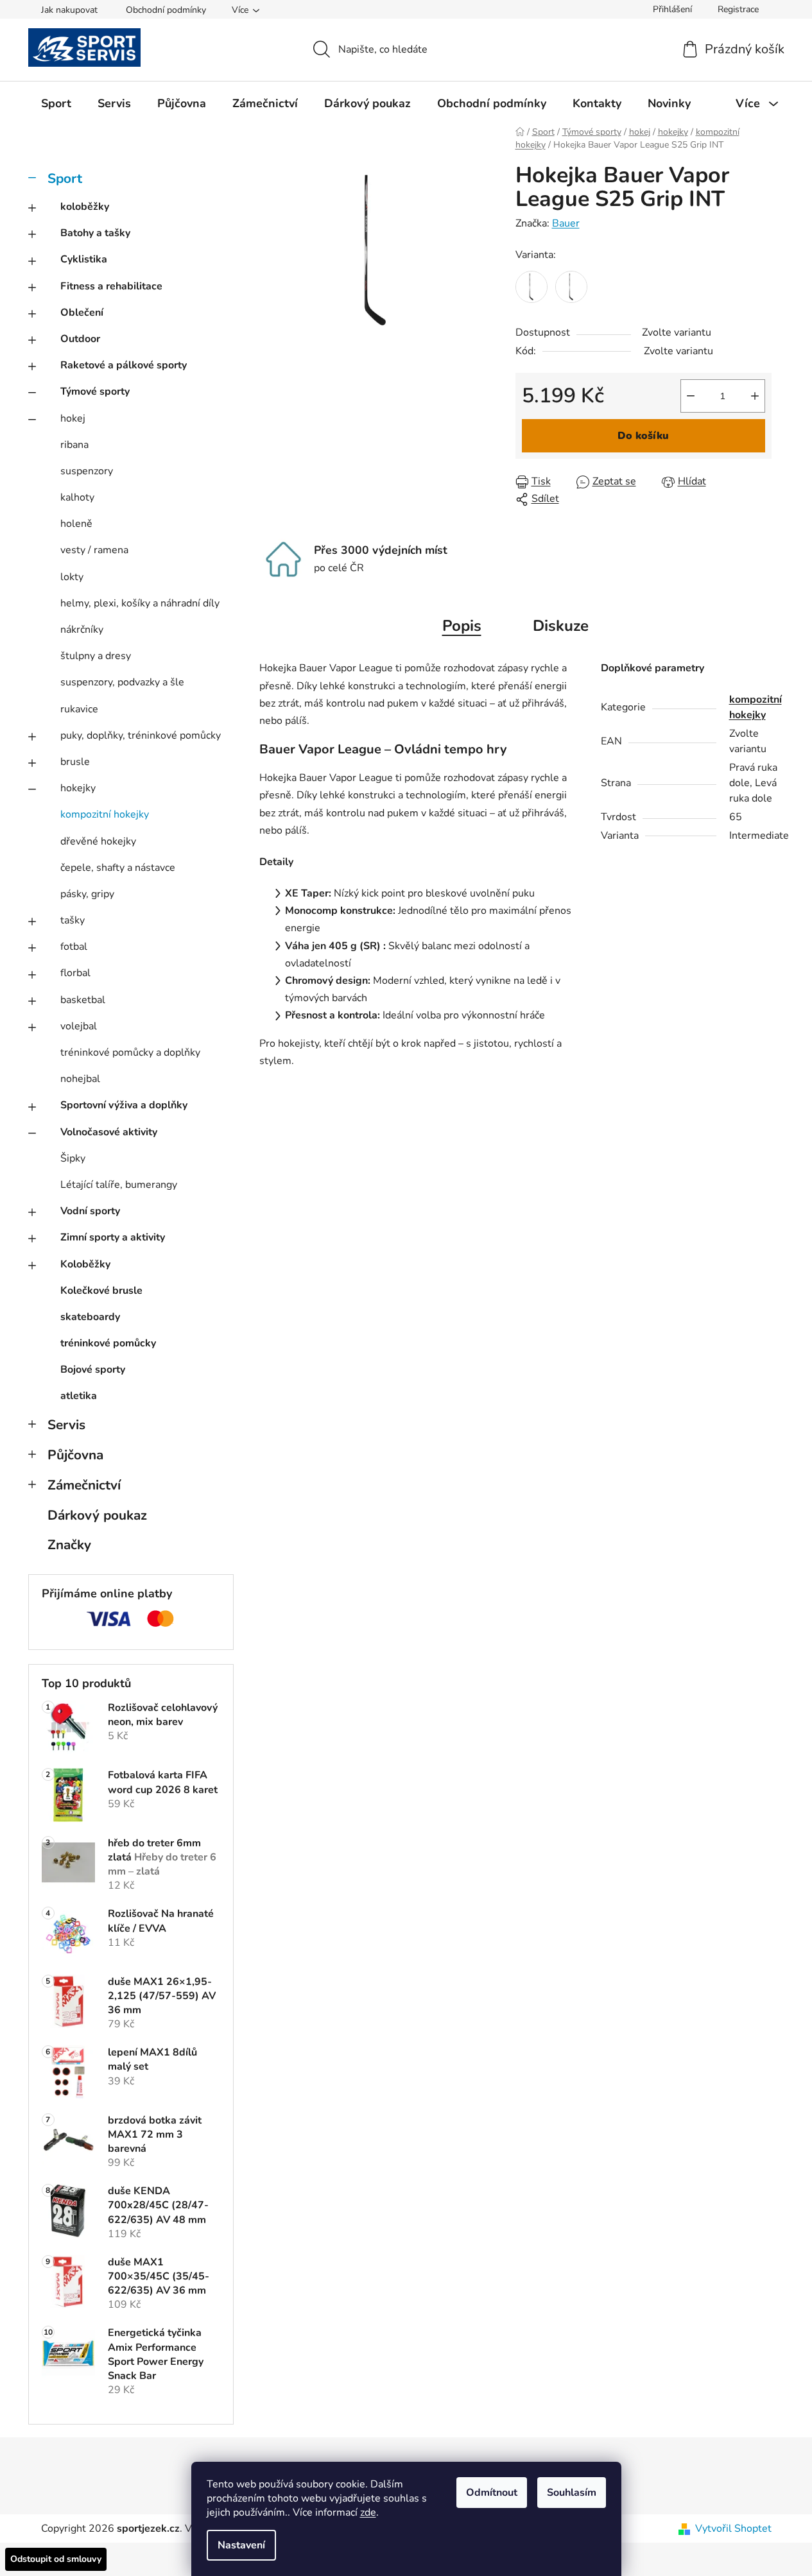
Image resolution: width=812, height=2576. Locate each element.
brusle (75, 762)
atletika (79, 1396)
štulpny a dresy (96, 656)
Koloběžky (85, 1264)
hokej (73, 418)
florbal (75, 973)
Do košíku (643, 436)
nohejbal (80, 1079)
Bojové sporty (93, 1370)
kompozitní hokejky (105, 814)
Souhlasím (572, 2493)
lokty (72, 577)
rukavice (79, 709)
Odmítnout (492, 2493)
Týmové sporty (95, 391)
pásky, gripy (87, 894)
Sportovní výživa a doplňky (124, 1105)
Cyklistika (84, 259)
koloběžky (85, 207)
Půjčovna (75, 1455)
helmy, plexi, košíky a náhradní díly (140, 603)
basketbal (83, 1000)
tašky (73, 920)
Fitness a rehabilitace (111, 286)
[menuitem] (56, 103)
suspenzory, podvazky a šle (122, 682)
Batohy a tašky (95, 233)
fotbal (74, 947)
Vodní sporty (90, 1211)
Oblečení (82, 313)
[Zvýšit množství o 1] (755, 396)
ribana (74, 445)
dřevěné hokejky (98, 841)
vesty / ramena (94, 550)
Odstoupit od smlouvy (56, 2559)
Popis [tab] (462, 626)
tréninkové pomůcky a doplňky (130, 1052)
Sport (65, 178)
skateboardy (90, 1317)
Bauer (566, 223)
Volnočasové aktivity (109, 1132)
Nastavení (241, 2545)
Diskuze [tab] (561, 626)
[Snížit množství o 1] (691, 396)
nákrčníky (82, 630)
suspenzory (87, 471)
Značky (69, 1545)
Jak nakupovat (69, 10)
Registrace (738, 9)
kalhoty (77, 497)
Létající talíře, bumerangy (119, 1185)
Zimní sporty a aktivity (113, 1237)
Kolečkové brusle (101, 1291)
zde (368, 2512)
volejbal (79, 1026)
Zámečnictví (84, 1485)
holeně (76, 524)
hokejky (78, 788)
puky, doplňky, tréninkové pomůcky (141, 735)
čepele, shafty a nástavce (118, 868)
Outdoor (80, 339)
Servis (66, 1425)
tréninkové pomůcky (108, 1343)
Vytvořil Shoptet (733, 2529)
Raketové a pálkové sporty (124, 365)
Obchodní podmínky (166, 10)
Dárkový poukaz (97, 1515)
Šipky (73, 1158)
